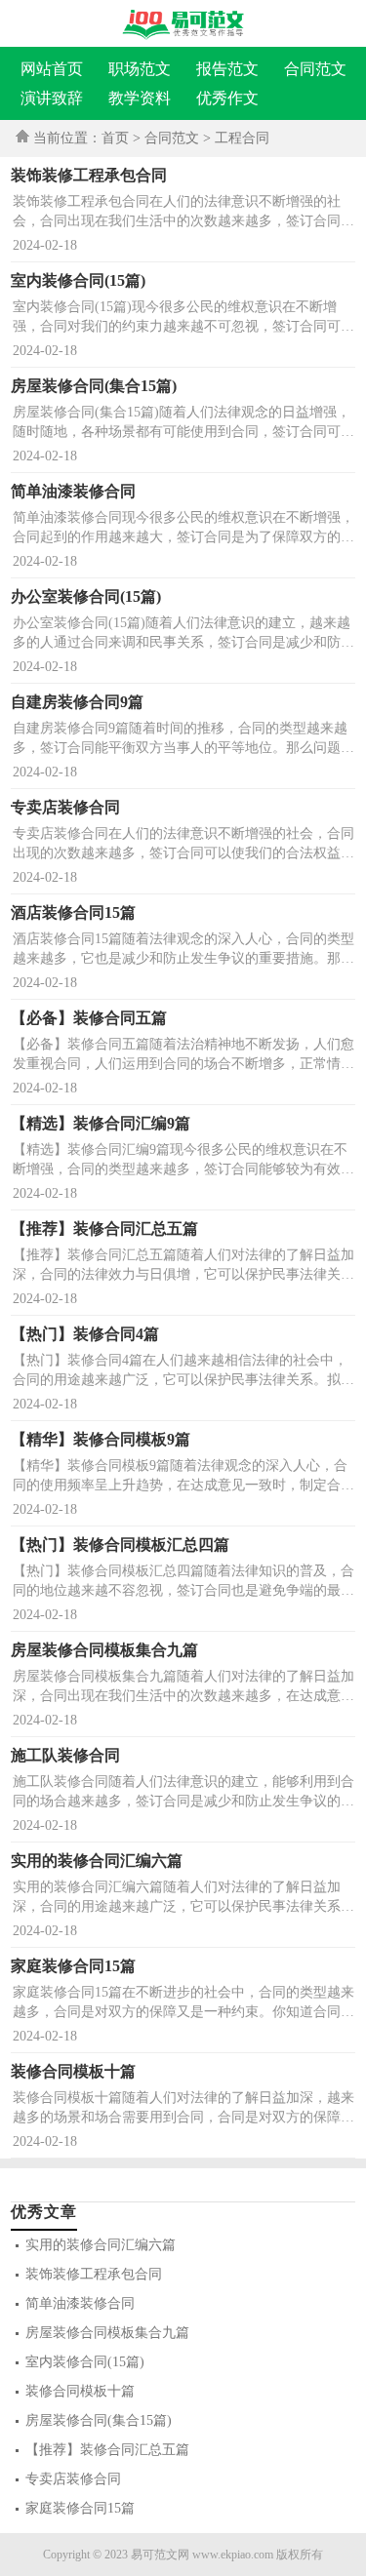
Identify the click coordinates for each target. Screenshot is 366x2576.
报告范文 (227, 69)
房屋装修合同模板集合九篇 (107, 2333)
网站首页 (52, 69)
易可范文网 (160, 2555)
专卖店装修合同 (73, 2479)
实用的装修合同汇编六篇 (101, 2245)
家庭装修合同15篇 (80, 2508)
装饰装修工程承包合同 (94, 2274)
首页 (115, 138)
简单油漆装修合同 (80, 2303)
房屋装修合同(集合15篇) (99, 2420)
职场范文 (140, 69)
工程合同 (242, 138)
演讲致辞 (52, 98)
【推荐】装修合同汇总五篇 (107, 2450)
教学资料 (140, 98)
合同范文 (315, 69)
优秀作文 (227, 98)
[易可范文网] (183, 24)
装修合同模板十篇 (80, 2391)
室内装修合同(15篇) (85, 2362)
